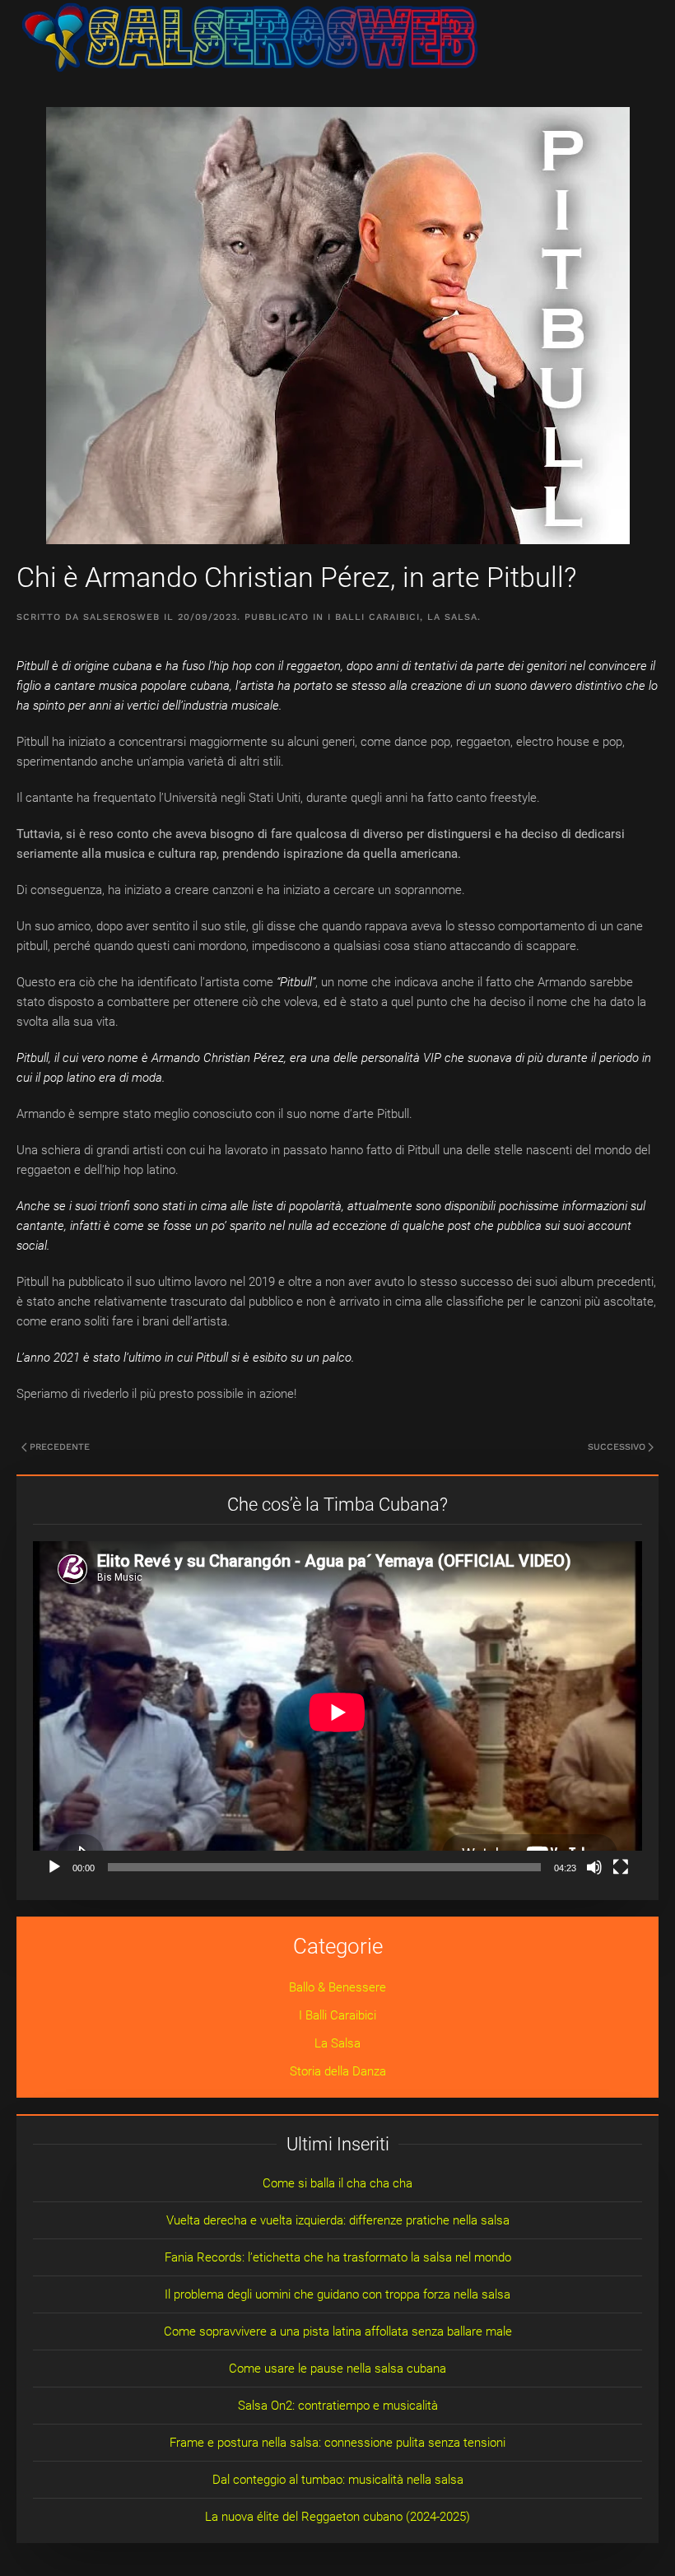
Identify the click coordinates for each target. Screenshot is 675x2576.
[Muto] (594, 1867)
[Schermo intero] (621, 1867)
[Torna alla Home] (250, 37)
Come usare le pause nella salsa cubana (337, 2369)
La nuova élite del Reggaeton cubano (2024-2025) (337, 2517)
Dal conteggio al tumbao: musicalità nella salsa (338, 2480)
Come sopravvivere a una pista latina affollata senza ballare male (338, 2331)
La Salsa (452, 617)
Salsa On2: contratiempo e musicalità (338, 2406)
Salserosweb (121, 617)
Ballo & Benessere (337, 1987)
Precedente (60, 1447)
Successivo (617, 1447)
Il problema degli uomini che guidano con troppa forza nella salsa (337, 2294)
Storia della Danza (338, 2071)
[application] (337, 1712)
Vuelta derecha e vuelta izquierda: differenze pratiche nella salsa (338, 2220)
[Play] (54, 1867)
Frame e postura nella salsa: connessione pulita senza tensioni (337, 2443)
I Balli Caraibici (374, 617)
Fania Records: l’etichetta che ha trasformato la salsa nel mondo (338, 2257)
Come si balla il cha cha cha (337, 2183)
